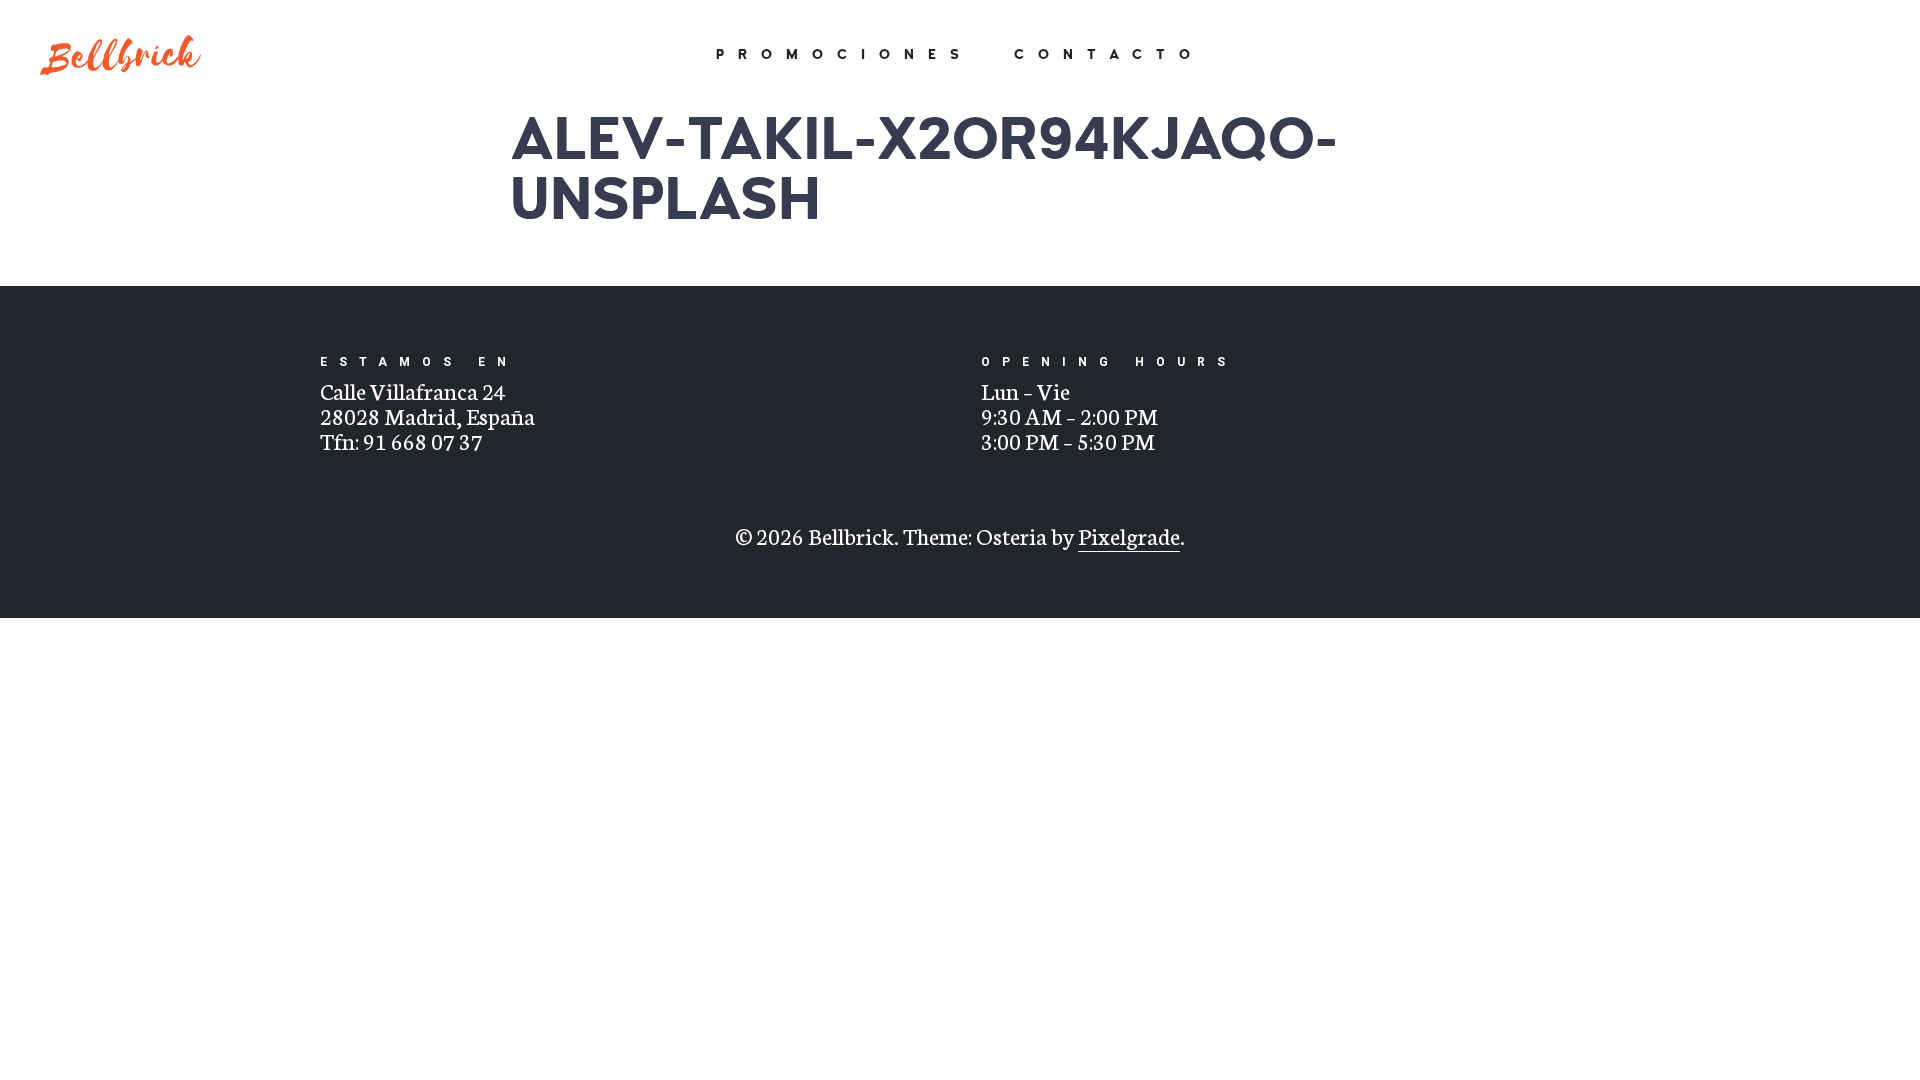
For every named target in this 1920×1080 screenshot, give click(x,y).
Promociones (844, 54)
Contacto (1109, 54)
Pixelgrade (1129, 535)
